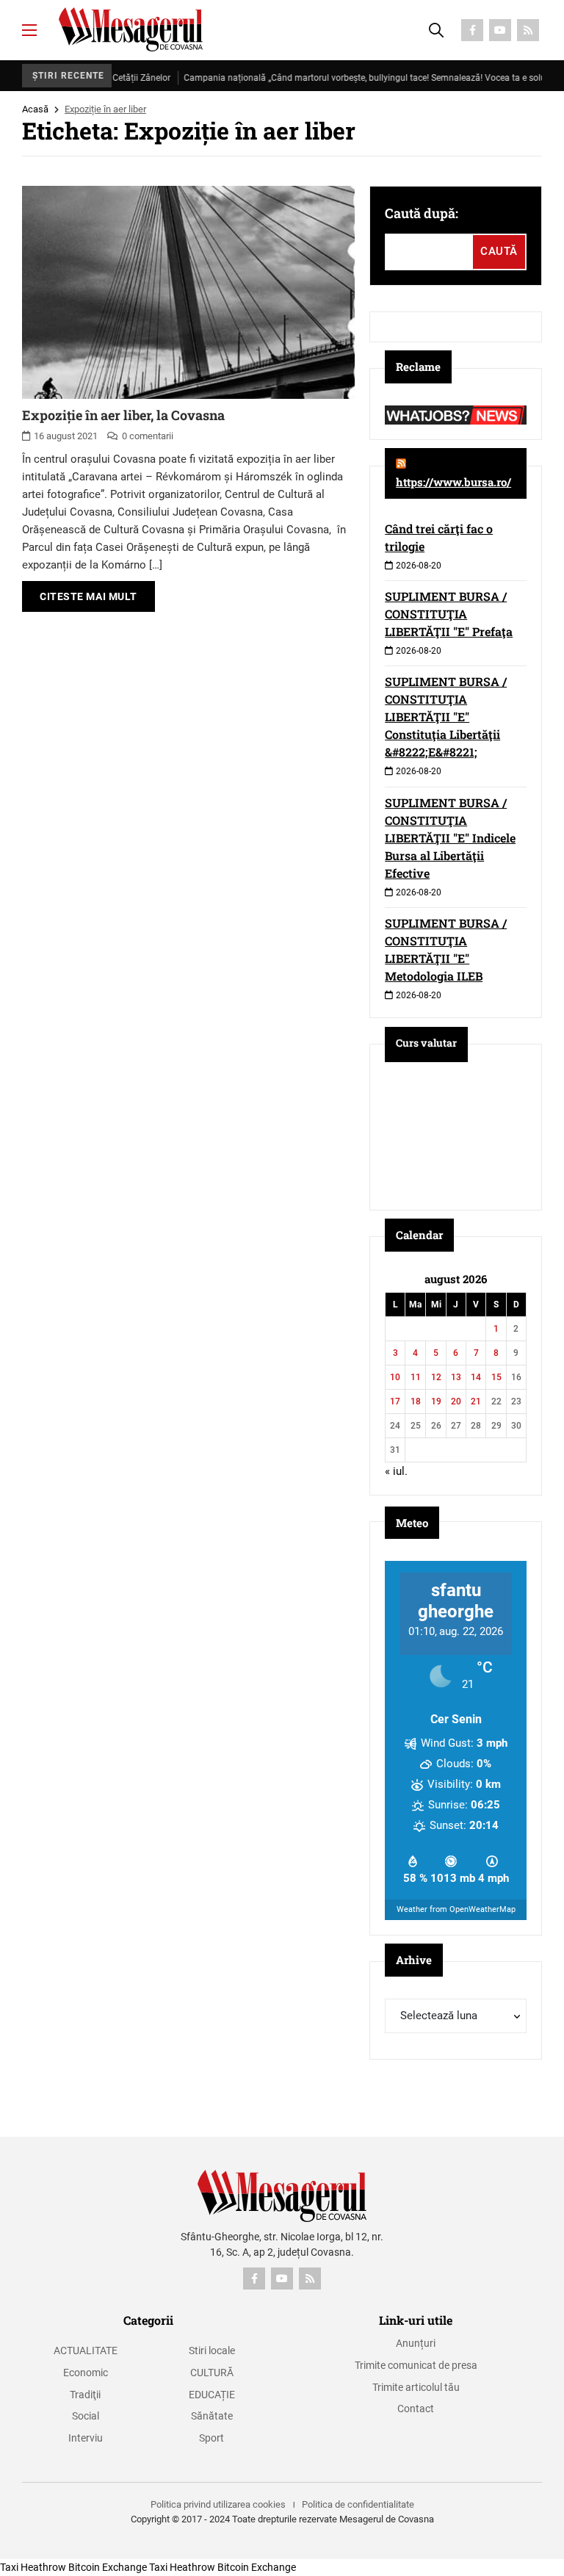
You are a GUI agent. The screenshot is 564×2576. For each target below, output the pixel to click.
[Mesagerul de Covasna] (131, 29)
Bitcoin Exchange (108, 2567)
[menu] (29, 30)
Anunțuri (416, 2343)
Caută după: (422, 213)
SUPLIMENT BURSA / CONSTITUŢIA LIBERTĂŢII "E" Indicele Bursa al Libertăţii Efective (450, 838)
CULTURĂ (212, 2373)
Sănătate (212, 2416)
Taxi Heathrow (33, 2567)
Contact (416, 2409)
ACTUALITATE (86, 2350)
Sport (211, 2438)
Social (86, 2416)
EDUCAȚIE (212, 2395)
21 (476, 1401)
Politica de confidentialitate (358, 2504)
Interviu (86, 2438)
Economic (86, 2373)
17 (395, 1401)
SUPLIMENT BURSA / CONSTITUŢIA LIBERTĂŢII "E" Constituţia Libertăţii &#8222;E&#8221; (446, 717)
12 (436, 1377)
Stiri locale (212, 2350)
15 (496, 1377)
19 (436, 1401)
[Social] (472, 30)
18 (416, 1401)
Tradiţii (85, 2395)
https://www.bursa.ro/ (453, 482)
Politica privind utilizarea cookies (218, 2504)
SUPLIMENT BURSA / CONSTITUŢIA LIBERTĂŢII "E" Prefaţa (449, 614)
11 (416, 1377)
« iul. (396, 1471)
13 (456, 1377)
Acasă (35, 109)
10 (395, 1377)
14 (476, 1377)
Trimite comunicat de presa (416, 2365)
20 (456, 1401)
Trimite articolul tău (416, 2387)
